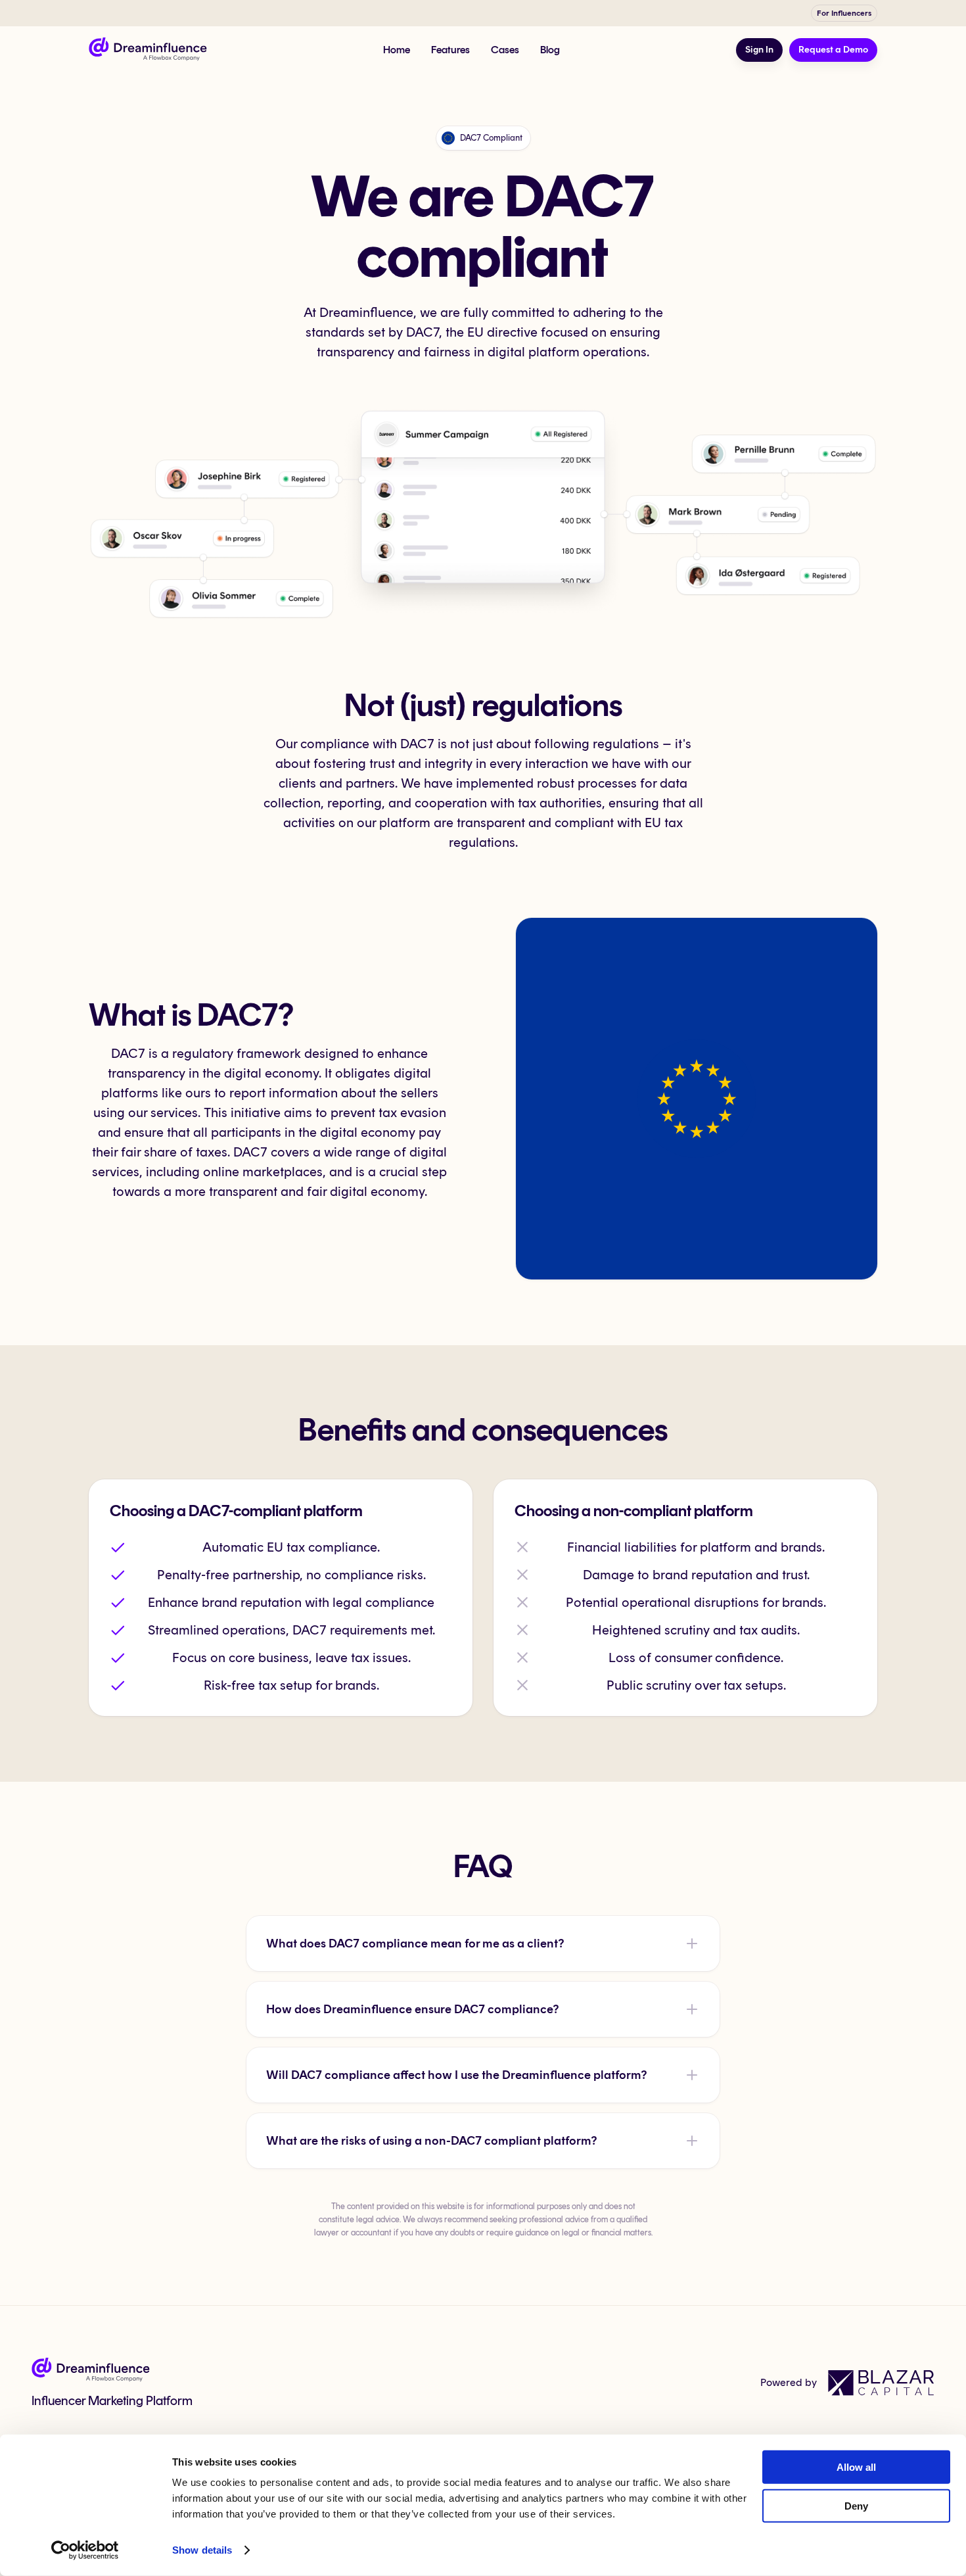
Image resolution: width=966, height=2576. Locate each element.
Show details (202, 2550)
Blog (550, 50)
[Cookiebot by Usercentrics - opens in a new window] (85, 2550)
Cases (505, 50)
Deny (856, 2505)
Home (397, 50)
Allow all (856, 2467)
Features (450, 50)
